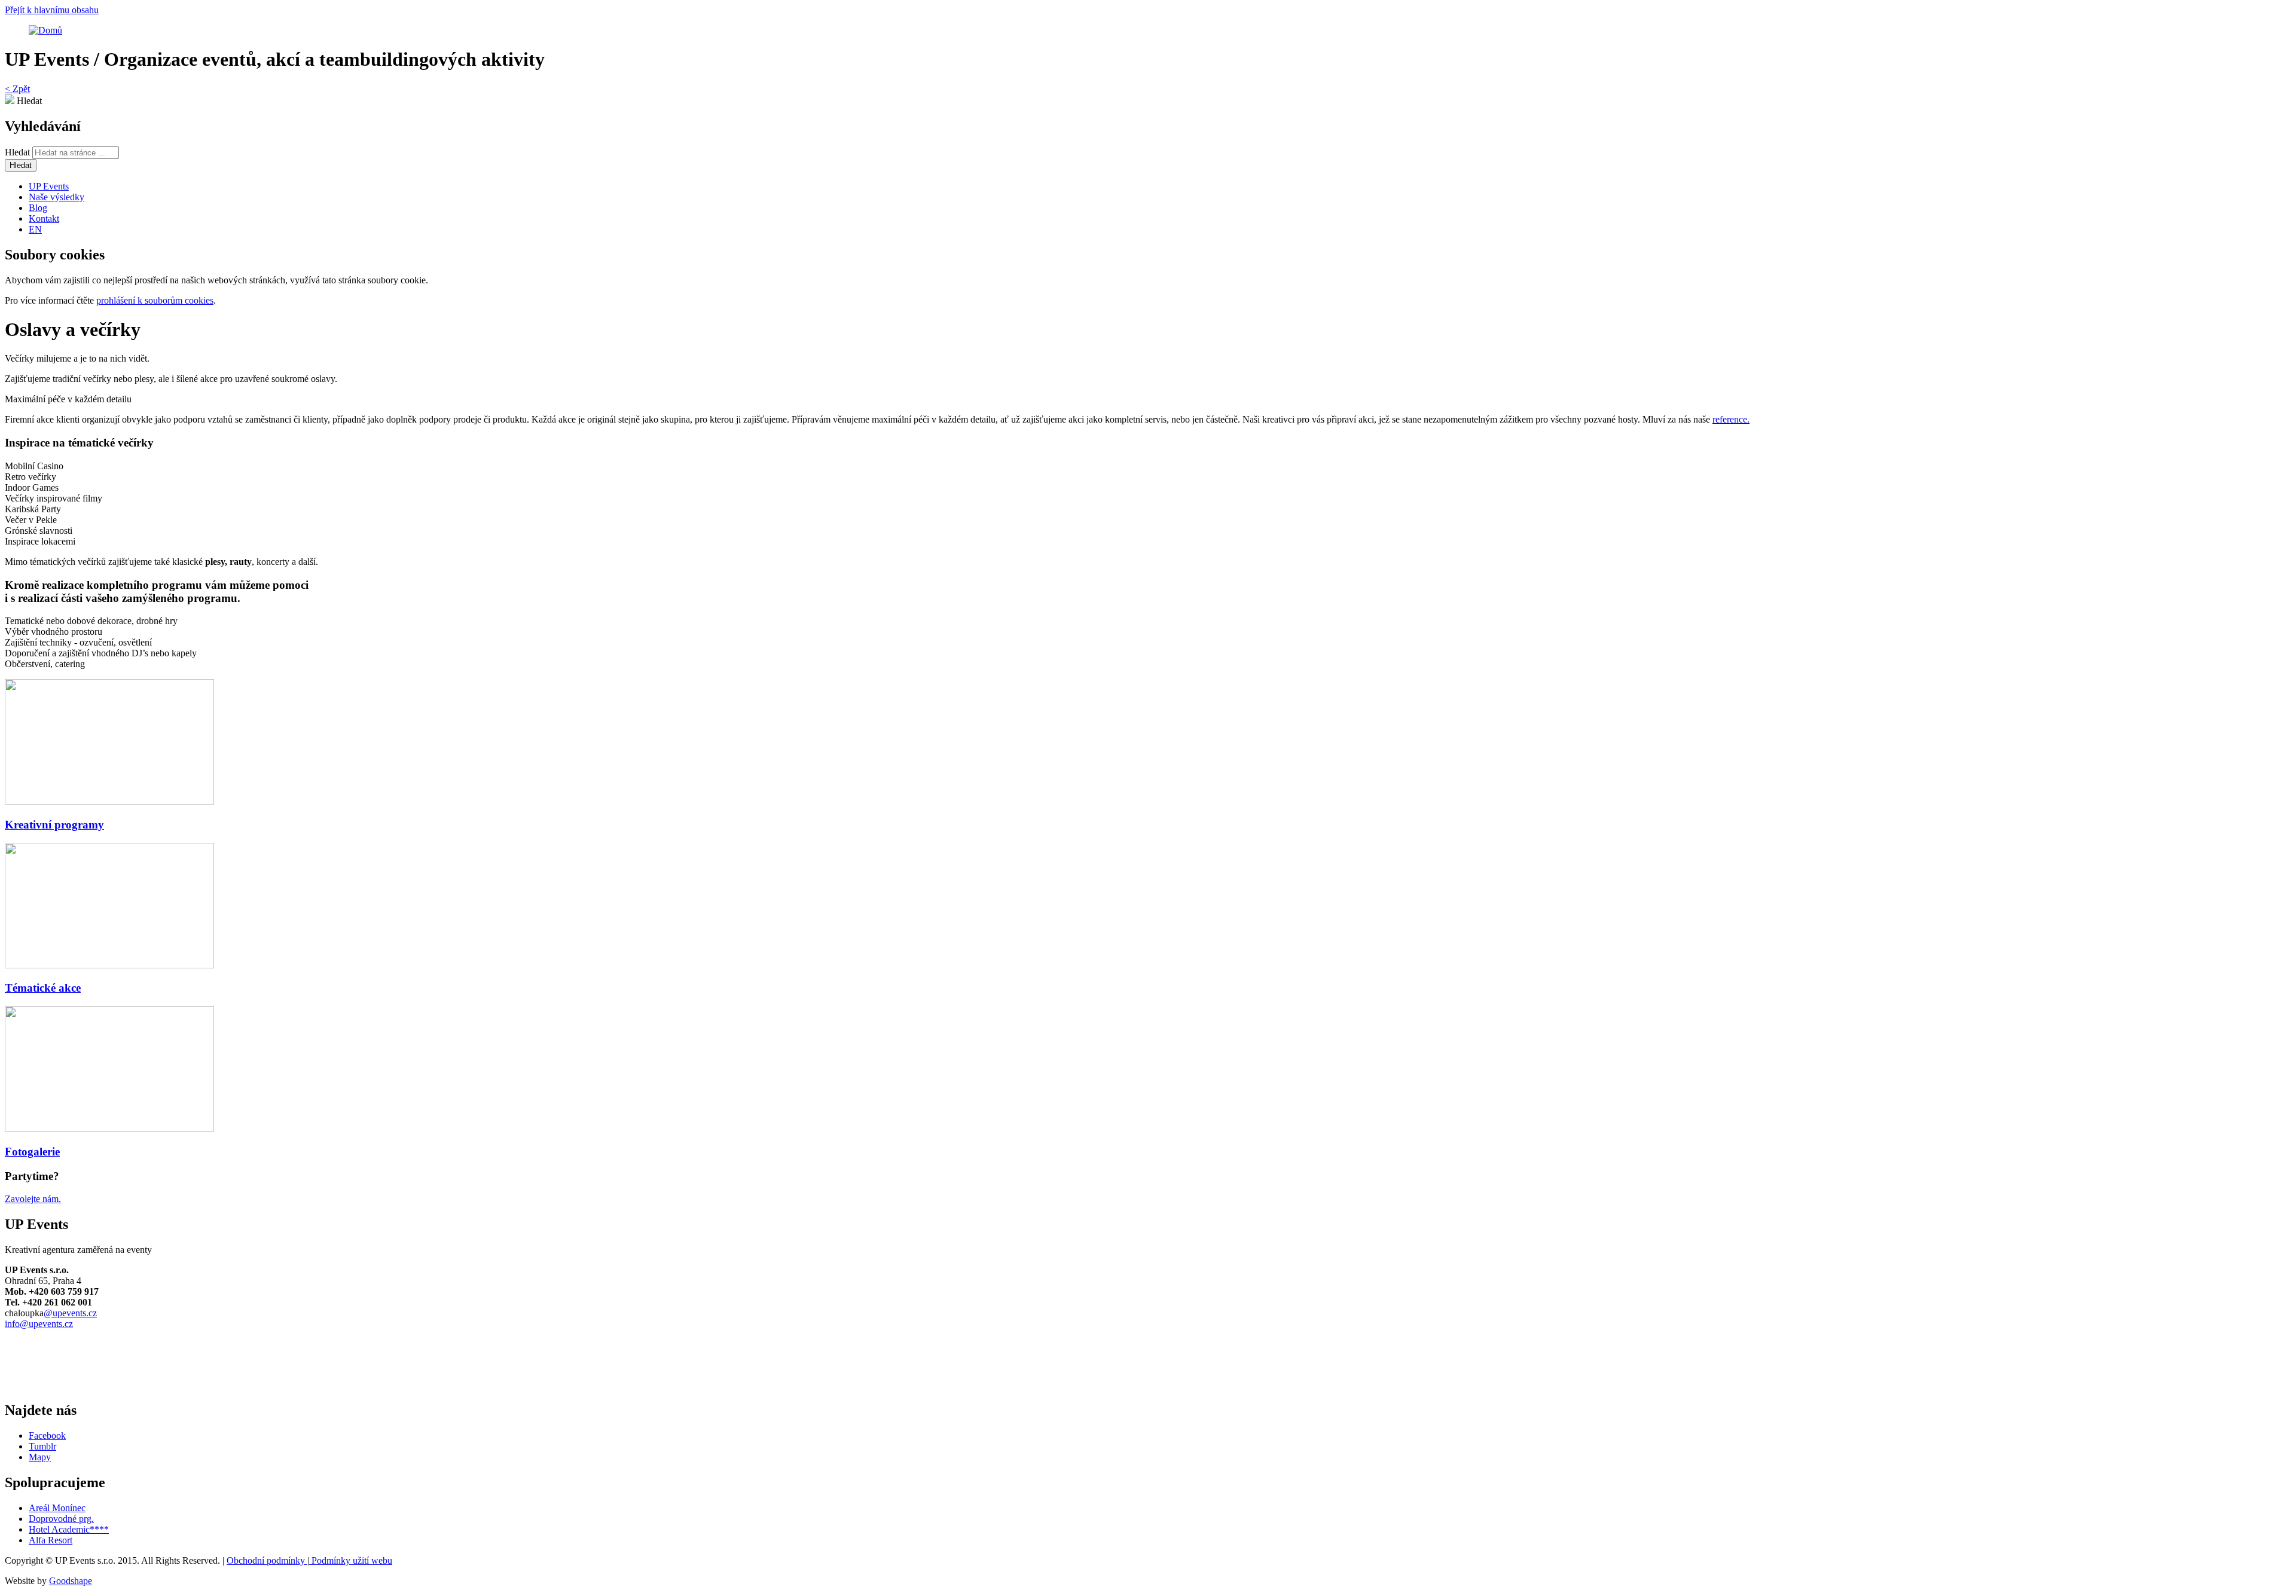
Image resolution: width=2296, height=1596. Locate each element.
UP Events (49, 186)
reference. (1731, 419)
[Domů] (45, 30)
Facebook (47, 1436)
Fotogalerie (32, 1152)
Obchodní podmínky (267, 1560)
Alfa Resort (51, 1540)
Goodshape (71, 1581)
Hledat (19, 152)
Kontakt (44, 218)
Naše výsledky (57, 197)
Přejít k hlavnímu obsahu (52, 10)
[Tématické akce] (1148, 907)
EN (35, 229)
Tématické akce (43, 988)
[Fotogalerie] (1148, 1070)
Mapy (40, 1457)
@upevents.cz (70, 1313)
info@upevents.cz (39, 1324)
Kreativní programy (54, 825)
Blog (38, 208)
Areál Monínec (57, 1508)
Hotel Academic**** (69, 1529)
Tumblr (42, 1446)
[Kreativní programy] (1148, 743)
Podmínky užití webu (351, 1560)
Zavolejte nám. (33, 1199)
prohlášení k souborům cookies (155, 300)
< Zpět (17, 89)
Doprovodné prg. (61, 1519)
